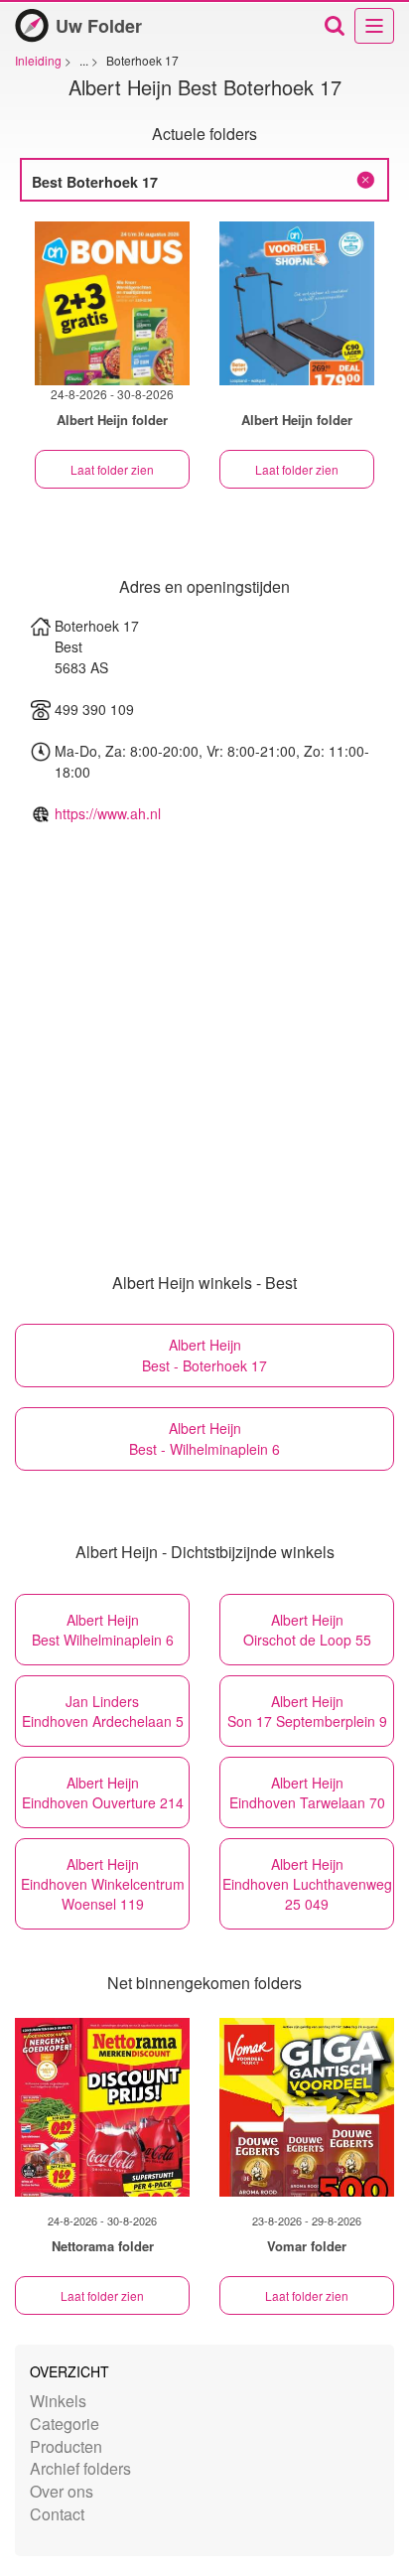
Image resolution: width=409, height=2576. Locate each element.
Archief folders (80, 2468)
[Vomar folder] (307, 2107)
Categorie (65, 2424)
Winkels (58, 2401)
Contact (57, 2514)
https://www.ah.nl (108, 813)
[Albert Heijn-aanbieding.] (297, 303)
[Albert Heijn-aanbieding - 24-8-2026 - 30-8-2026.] (112, 303)
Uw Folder (99, 26)
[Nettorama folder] (102, 2107)
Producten (66, 2446)
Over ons (62, 2491)
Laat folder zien (112, 469)
